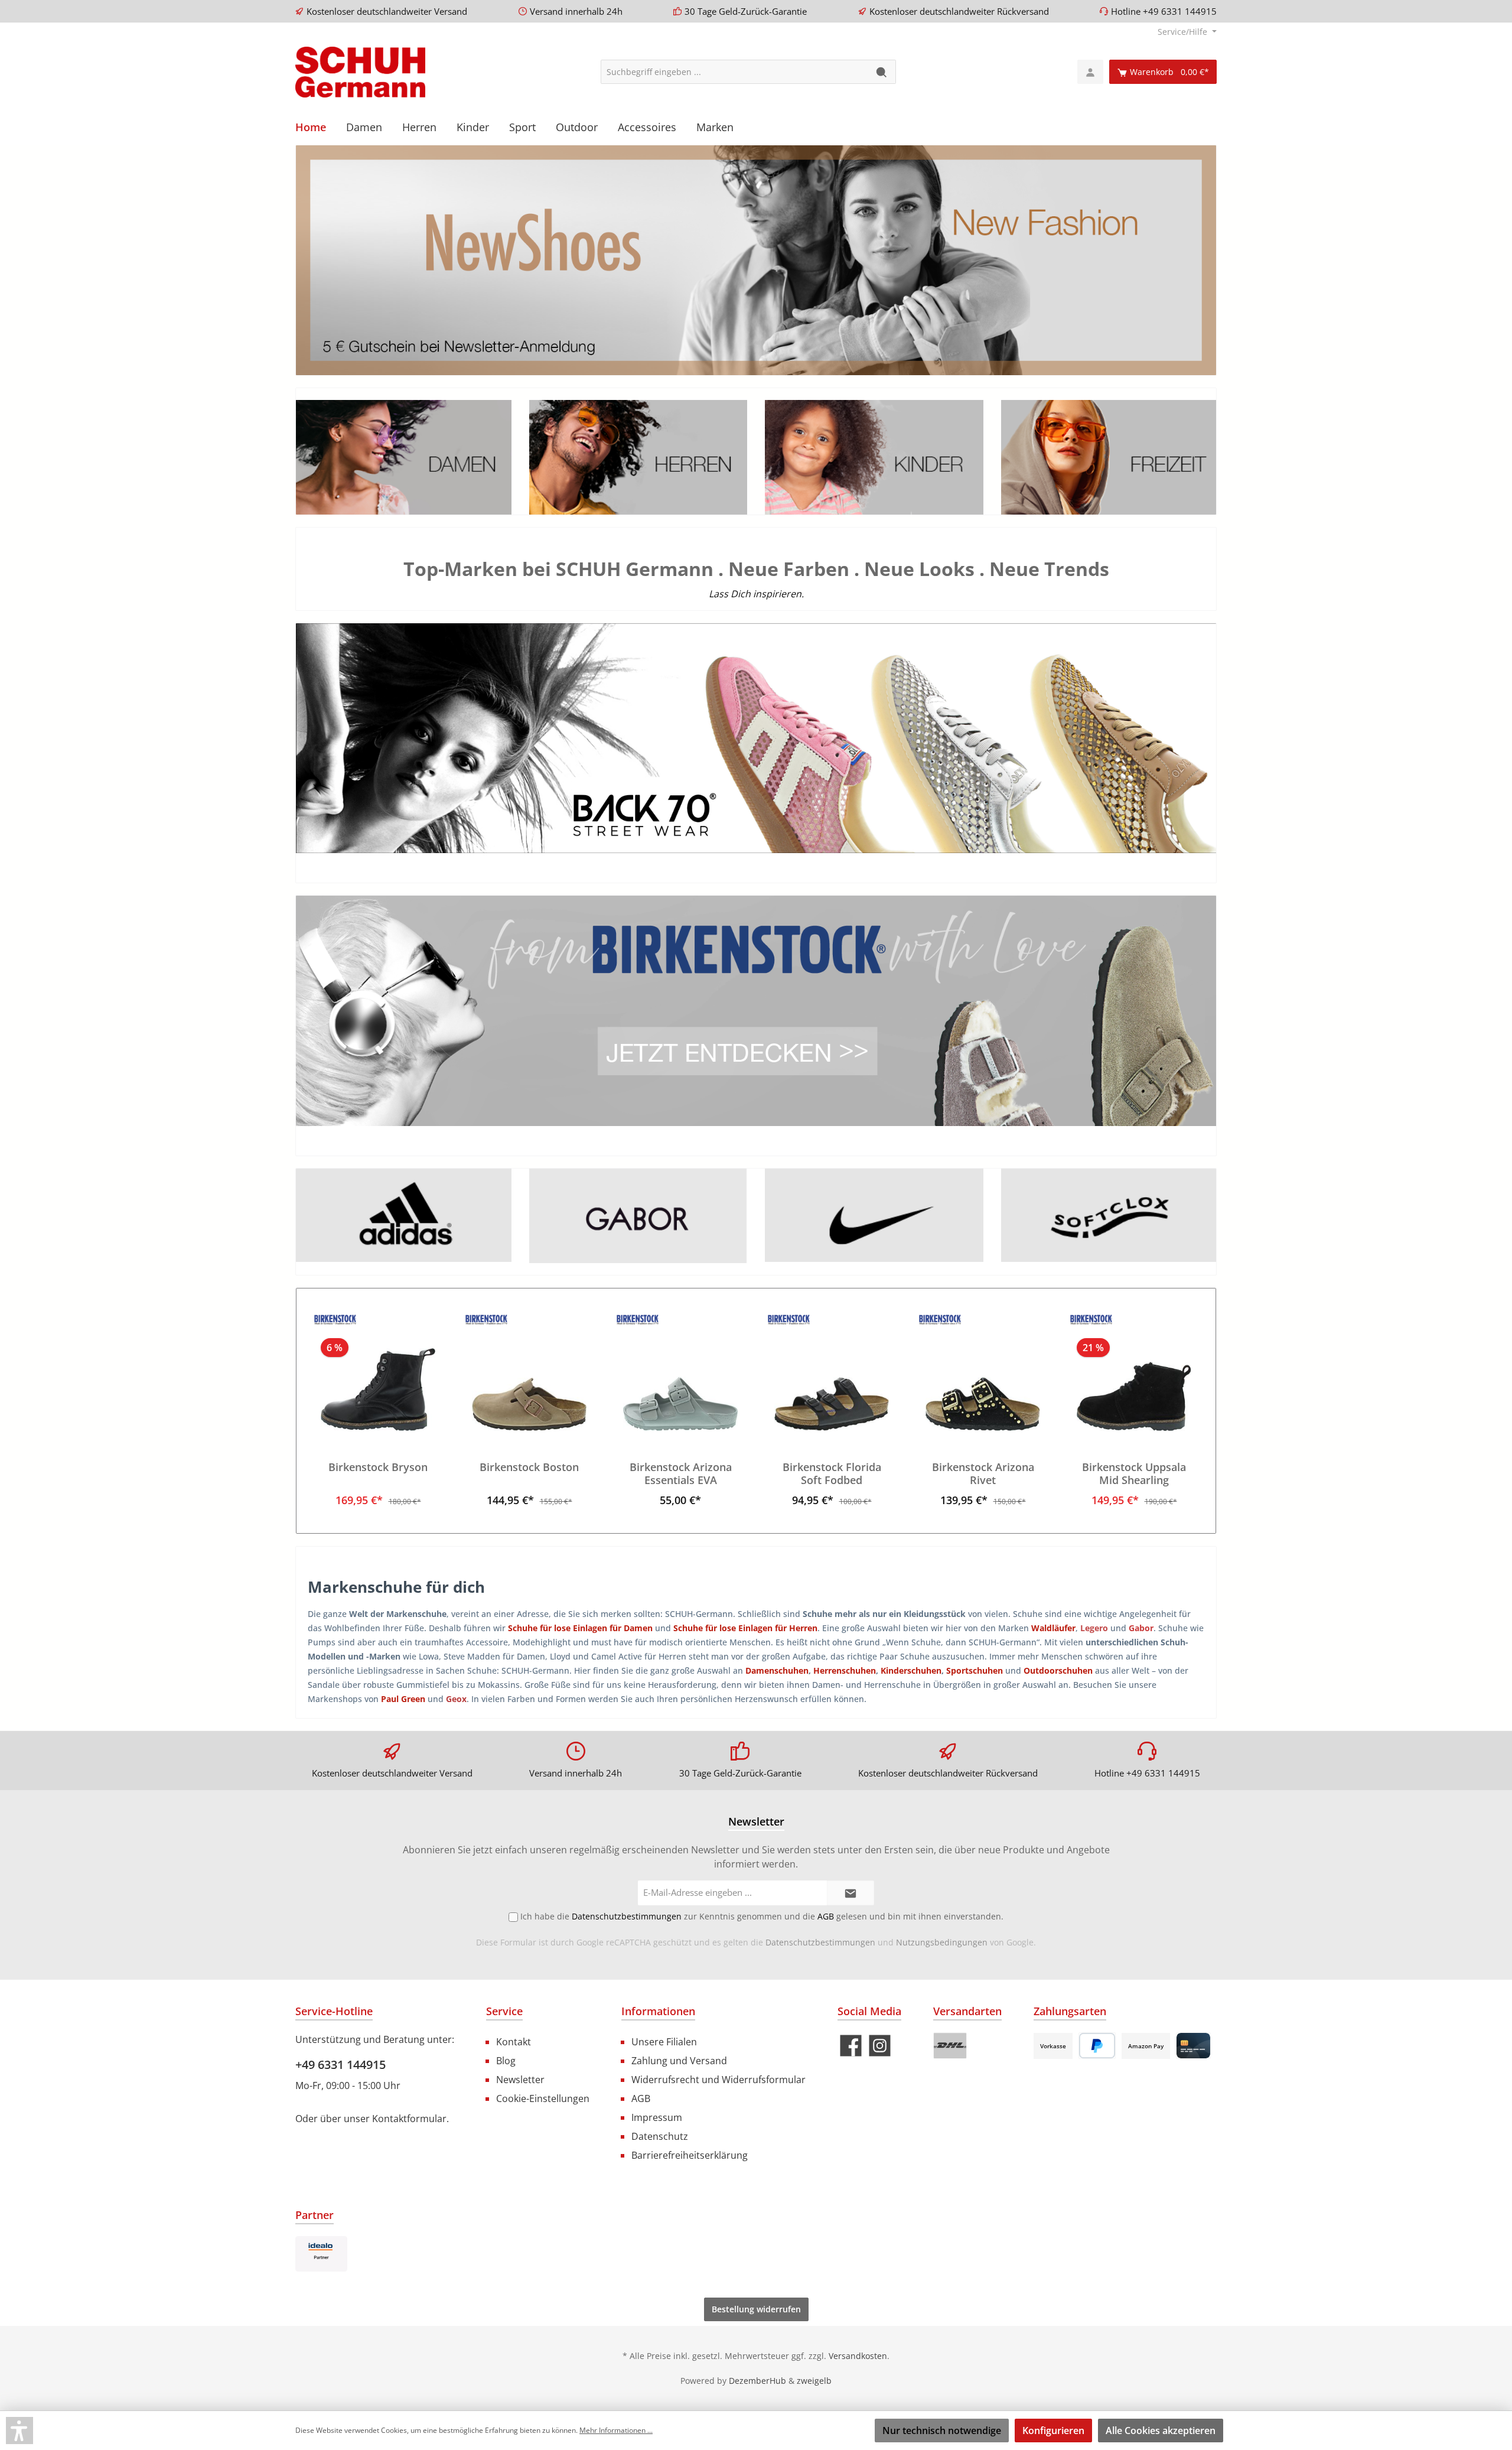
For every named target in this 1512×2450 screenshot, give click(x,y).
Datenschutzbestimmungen (820, 1942)
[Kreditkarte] (1193, 2046)
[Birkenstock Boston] (529, 1372)
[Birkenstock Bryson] (378, 1372)
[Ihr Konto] (1090, 72)
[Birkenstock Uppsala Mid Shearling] (1134, 1372)
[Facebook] (851, 2046)
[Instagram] (880, 2046)
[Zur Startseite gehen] (360, 72)
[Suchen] (882, 72)
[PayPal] (1097, 2046)
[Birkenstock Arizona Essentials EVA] (680, 1372)
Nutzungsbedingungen (942, 1942)
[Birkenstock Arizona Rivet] (983, 1372)
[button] (19, 2431)
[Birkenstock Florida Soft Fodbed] (832, 1372)
